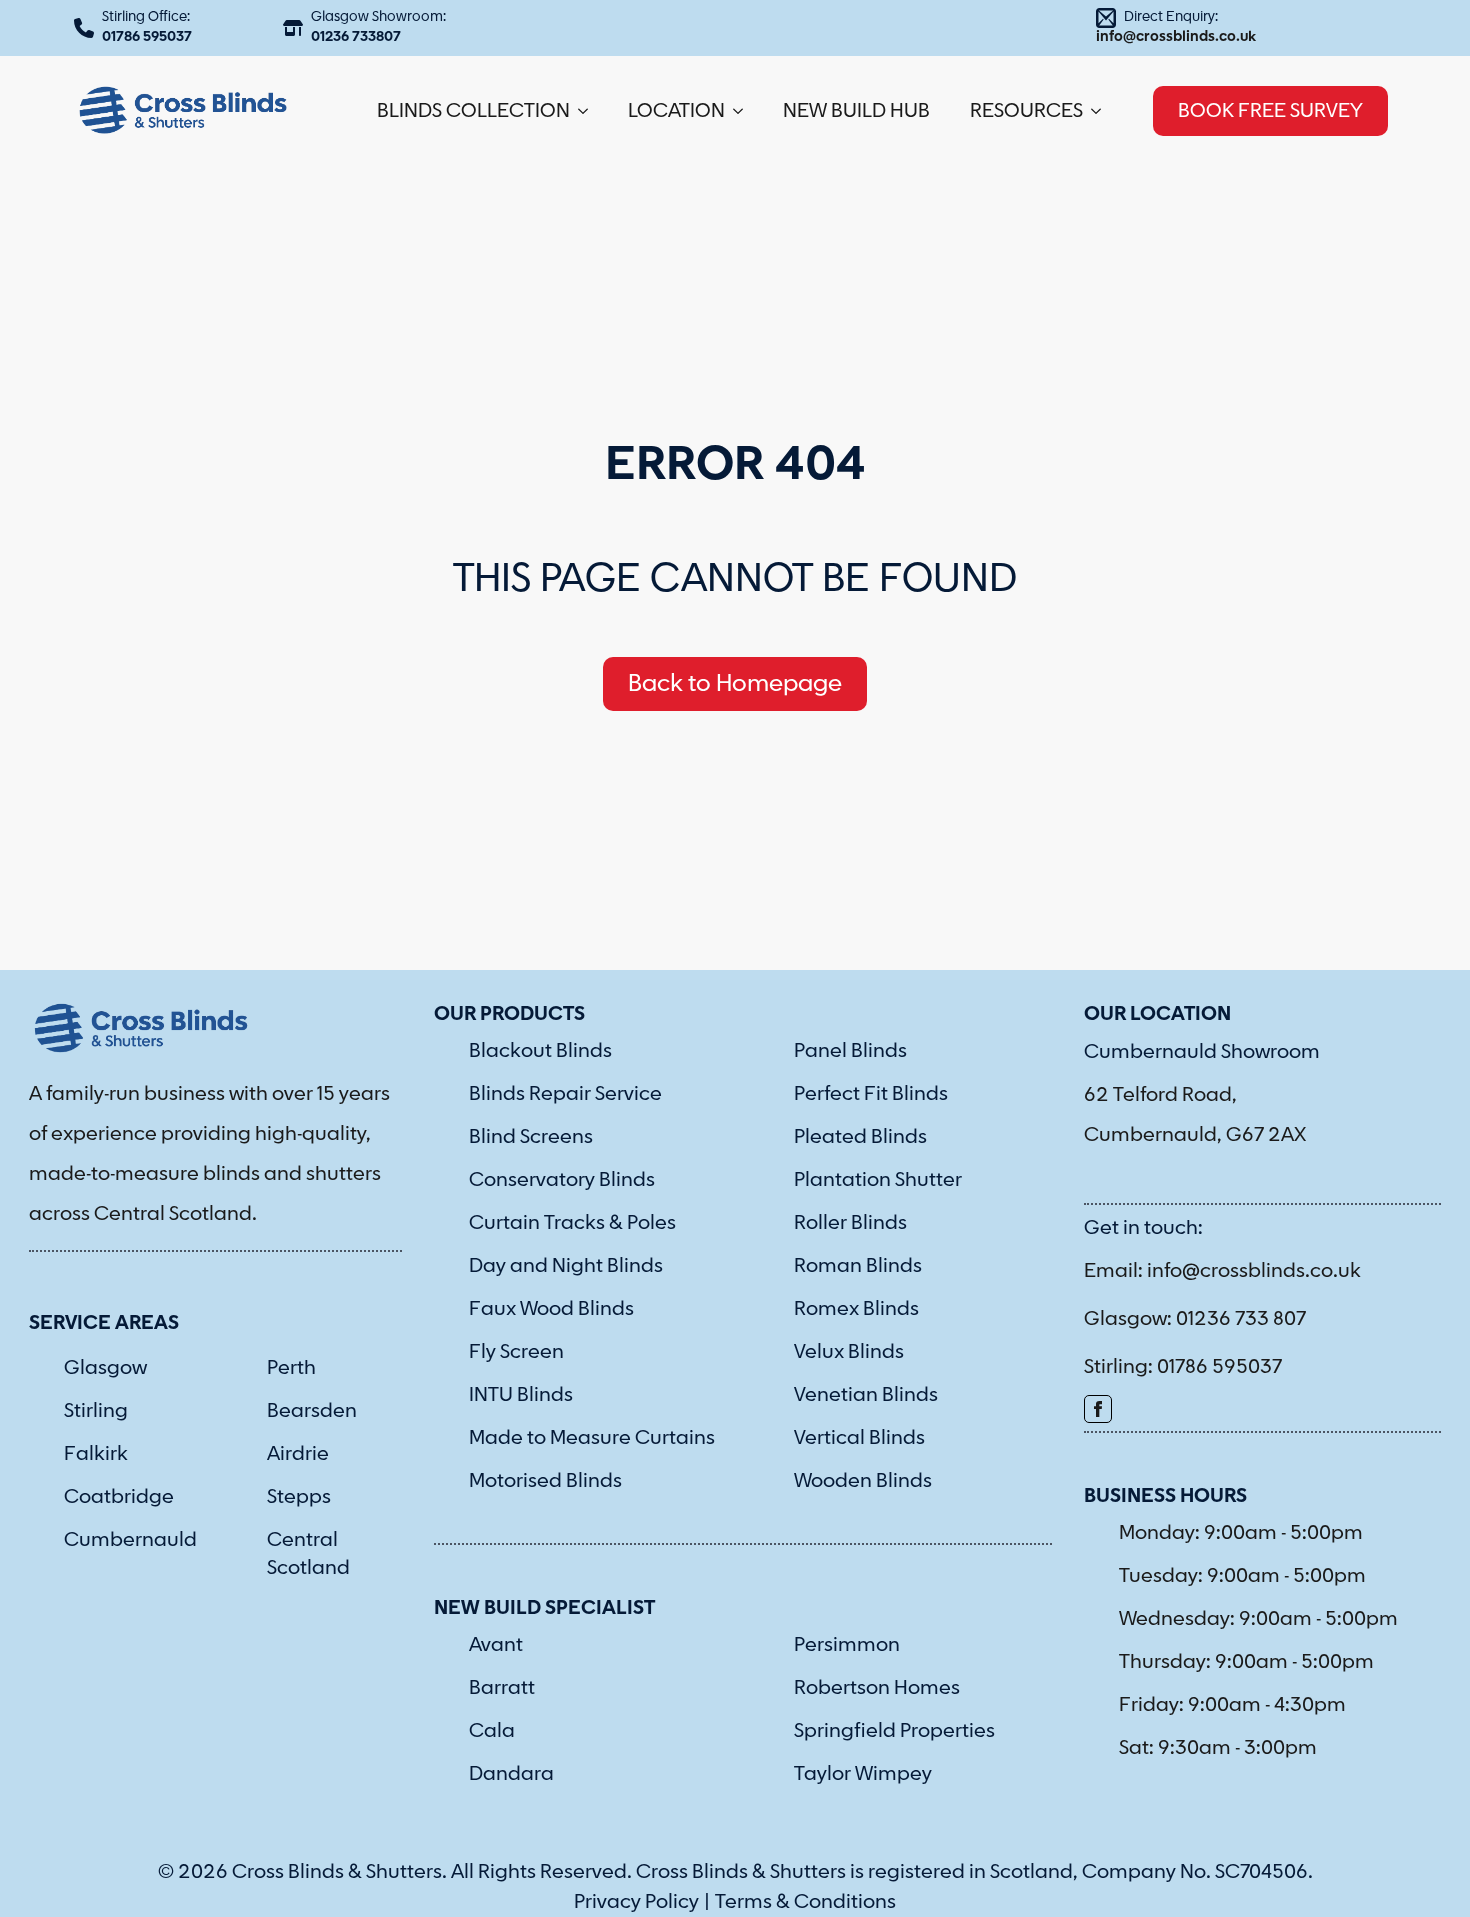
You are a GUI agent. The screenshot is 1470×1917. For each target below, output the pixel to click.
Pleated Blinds (860, 1137)
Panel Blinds (850, 1051)
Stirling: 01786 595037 (1183, 1367)
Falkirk (96, 1454)
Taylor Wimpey (863, 1774)
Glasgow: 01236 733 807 (1195, 1319)
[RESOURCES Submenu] (1102, 111)
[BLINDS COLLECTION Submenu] (589, 111)
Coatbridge (119, 1497)
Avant (496, 1645)
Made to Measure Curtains (592, 1438)
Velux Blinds (849, 1352)
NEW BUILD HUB (856, 111)
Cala (492, 1731)
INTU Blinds (521, 1395)
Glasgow (105, 1368)
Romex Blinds (856, 1309)
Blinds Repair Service (565, 1094)
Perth (291, 1368)
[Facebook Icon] (1098, 1409)
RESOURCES (1026, 111)
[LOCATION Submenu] (744, 111)
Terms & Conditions (805, 1902)
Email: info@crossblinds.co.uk (1222, 1271)
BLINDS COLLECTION (473, 111)
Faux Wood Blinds (551, 1309)
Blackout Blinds (540, 1051)
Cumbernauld (130, 1540)
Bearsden (312, 1411)
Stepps (299, 1497)
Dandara (511, 1774)
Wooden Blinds (863, 1481)
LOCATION (676, 111)
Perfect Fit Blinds (871, 1094)
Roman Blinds (858, 1266)
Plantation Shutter (878, 1180)
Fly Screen (516, 1352)
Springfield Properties (894, 1731)
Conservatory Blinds (562, 1180)
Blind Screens (531, 1137)
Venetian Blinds (866, 1395)
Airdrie (298, 1454)
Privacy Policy (636, 1902)
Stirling (96, 1411)
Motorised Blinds (545, 1481)
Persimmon (847, 1645)
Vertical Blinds (859, 1438)
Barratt (502, 1688)
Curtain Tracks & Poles (572, 1223)
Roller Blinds (850, 1223)
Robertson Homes (877, 1688)
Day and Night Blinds (566, 1266)
